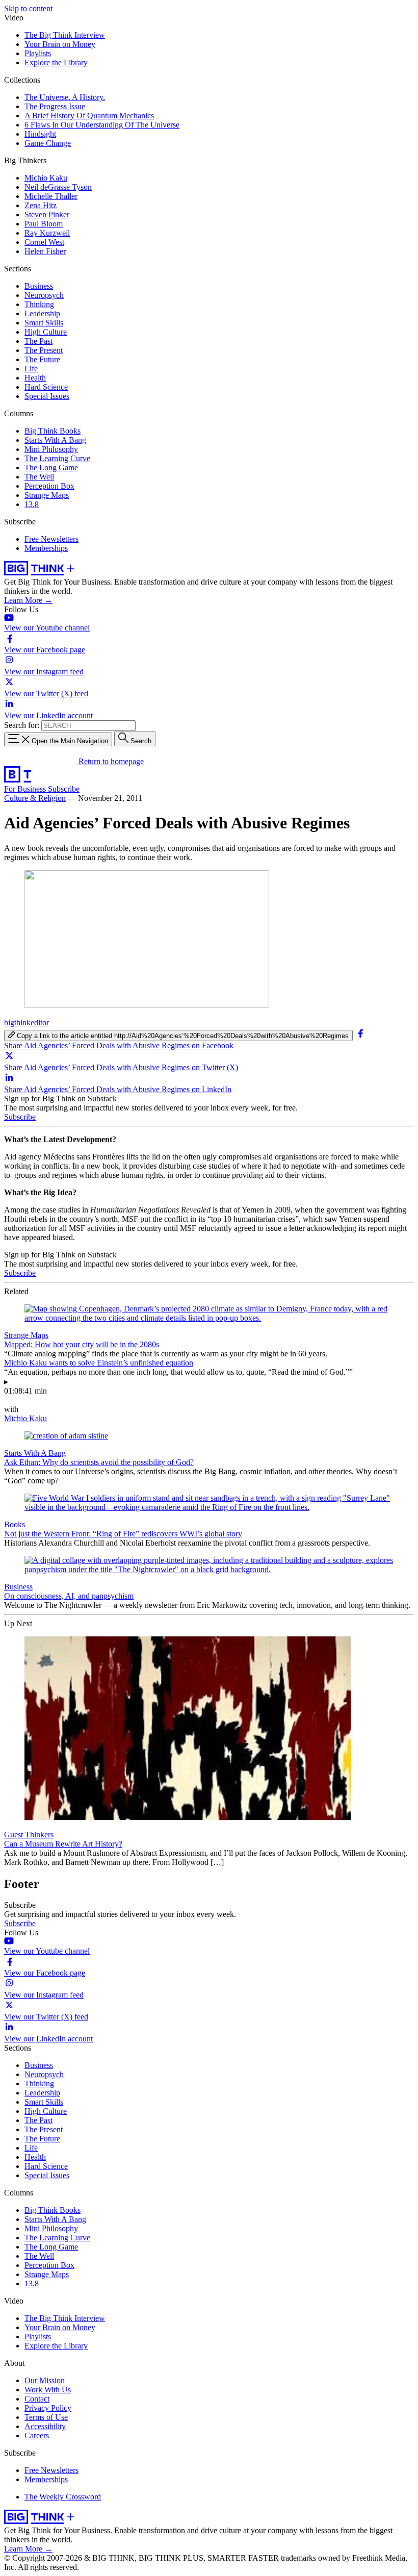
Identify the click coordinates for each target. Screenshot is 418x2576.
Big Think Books (53, 431)
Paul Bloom (44, 224)
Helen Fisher (45, 251)
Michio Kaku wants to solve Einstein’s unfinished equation (99, 1363)
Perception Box (49, 486)
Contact (37, 2399)
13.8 (32, 504)
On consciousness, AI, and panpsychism (69, 1596)
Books (15, 1524)
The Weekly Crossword (63, 2497)
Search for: (22, 725)
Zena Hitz (41, 205)
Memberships (46, 548)
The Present (44, 350)
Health (35, 378)
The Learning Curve (57, 458)
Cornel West (44, 242)
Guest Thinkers (29, 1835)
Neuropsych (44, 295)
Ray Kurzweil (47, 233)
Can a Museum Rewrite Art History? (63, 1844)
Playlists (38, 53)
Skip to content (28, 8)
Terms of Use (46, 2417)
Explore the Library (56, 62)
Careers (37, 2435)
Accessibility (45, 2426)
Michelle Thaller (51, 196)
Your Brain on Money (60, 44)
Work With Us (48, 2390)
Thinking (39, 304)
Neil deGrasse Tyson (58, 187)
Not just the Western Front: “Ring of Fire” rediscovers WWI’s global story (123, 1534)
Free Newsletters (51, 539)
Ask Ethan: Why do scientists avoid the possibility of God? (99, 1462)
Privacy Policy (48, 2408)
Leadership (42, 313)
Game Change (48, 143)
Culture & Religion (35, 798)
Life (31, 369)
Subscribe (64, 789)
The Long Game (51, 468)
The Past (38, 341)
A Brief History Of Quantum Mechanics (89, 116)
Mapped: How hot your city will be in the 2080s (82, 1344)
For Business (26, 789)
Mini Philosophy (51, 449)
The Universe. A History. (65, 97)
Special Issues (47, 396)
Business (39, 286)
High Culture (46, 332)
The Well (39, 477)
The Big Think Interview (65, 35)
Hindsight (40, 134)
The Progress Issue (55, 106)
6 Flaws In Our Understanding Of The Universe (102, 125)
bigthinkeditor (27, 1022)
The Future (42, 359)
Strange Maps (47, 495)
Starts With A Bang (55, 440)
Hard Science (46, 387)
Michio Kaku (46, 178)
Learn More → (28, 600)
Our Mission (45, 2380)
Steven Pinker (47, 214)
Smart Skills (44, 323)
